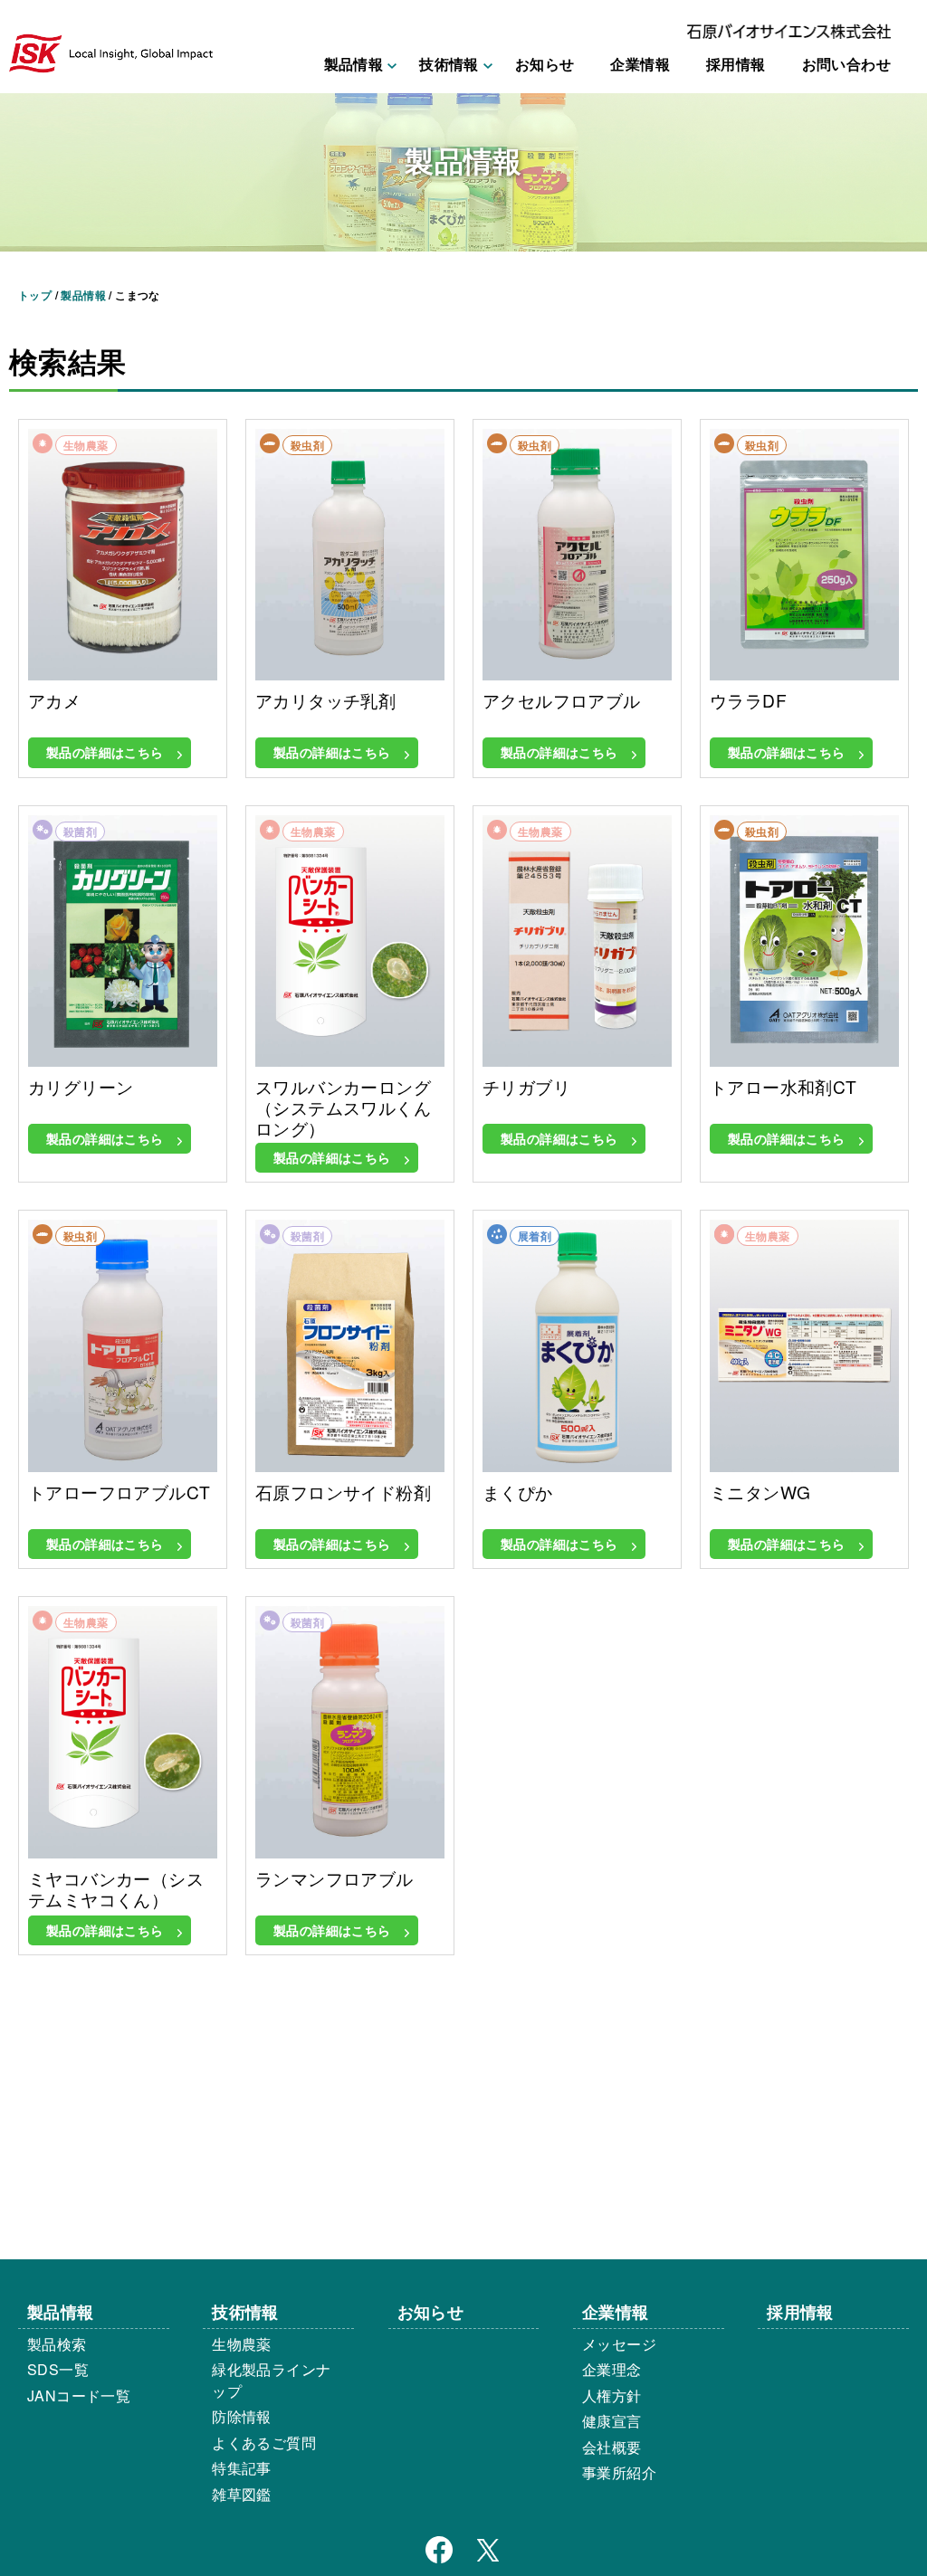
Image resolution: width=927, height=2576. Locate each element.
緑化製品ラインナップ (271, 2380)
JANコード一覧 (79, 2395)
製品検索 (57, 2344)
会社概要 (612, 2447)
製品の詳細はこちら (105, 752)
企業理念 (612, 2369)
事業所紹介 (619, 2472)
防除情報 (242, 2416)
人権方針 (612, 2395)
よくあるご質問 (264, 2443)
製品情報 (61, 2311)
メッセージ (619, 2344)
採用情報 (736, 64)
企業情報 (640, 64)
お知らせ (545, 64)
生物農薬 (242, 2344)
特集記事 (242, 2468)
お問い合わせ (846, 64)
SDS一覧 (58, 2369)
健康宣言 (612, 2421)
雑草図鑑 (242, 2494)
